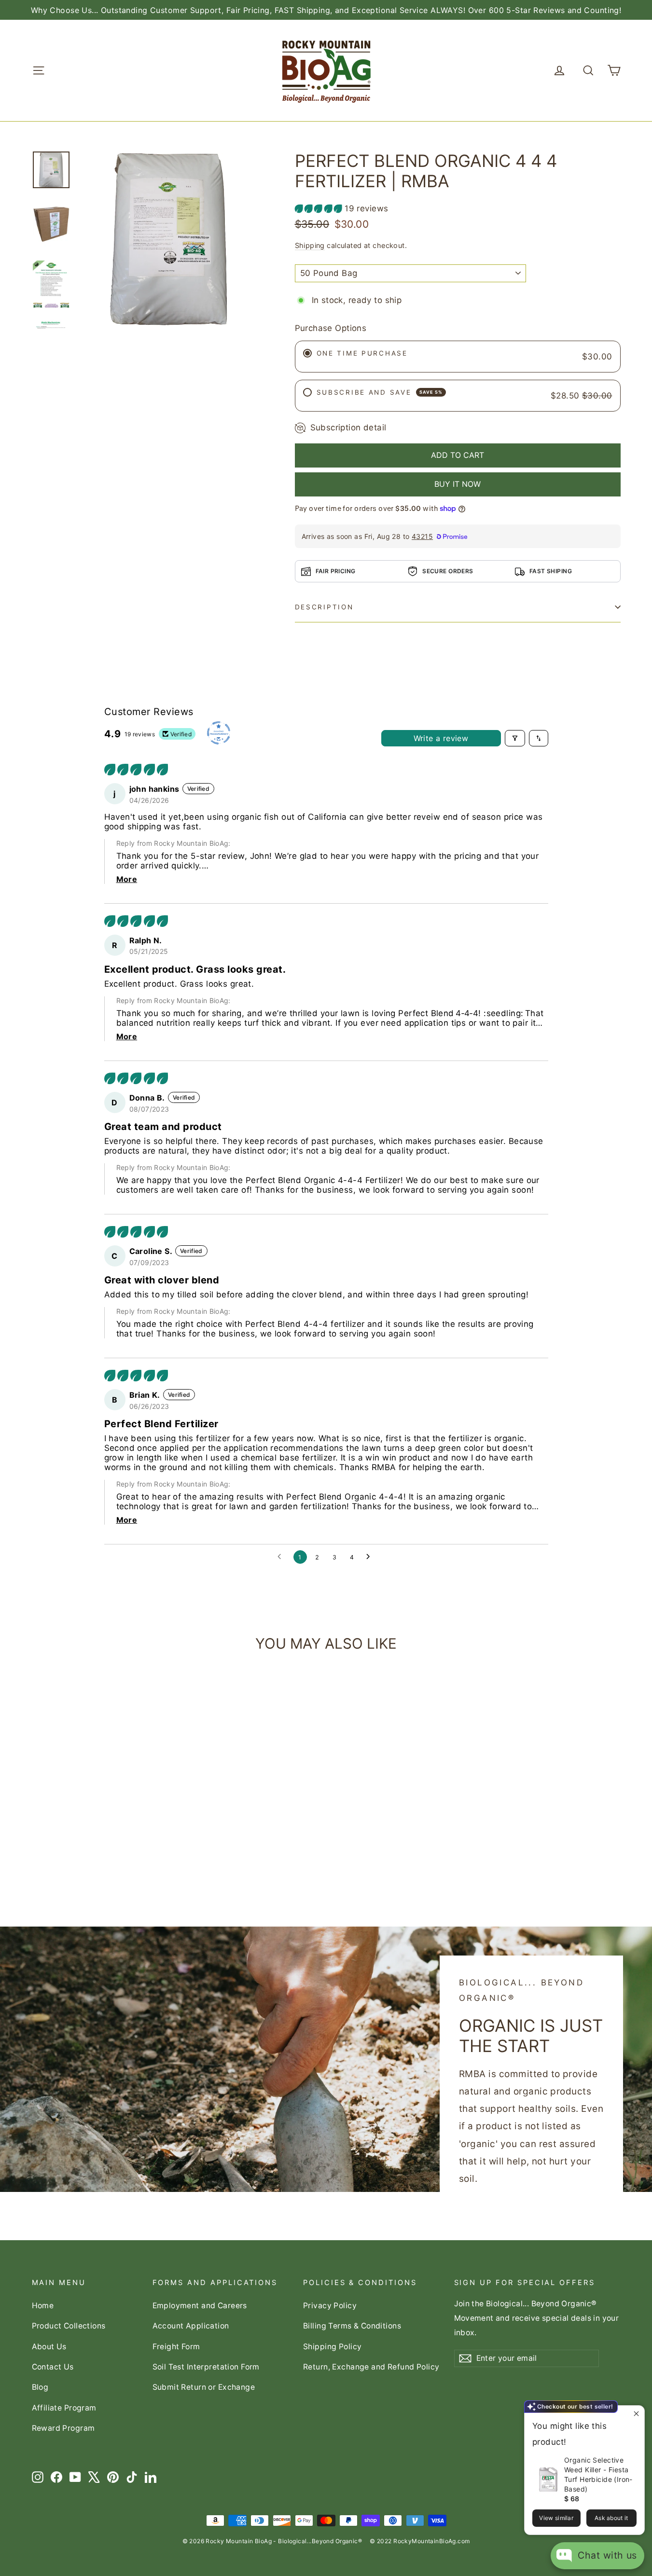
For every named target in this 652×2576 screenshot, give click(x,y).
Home (43, 2306)
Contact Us (53, 2367)
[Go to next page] (371, 1557)
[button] (320, 208)
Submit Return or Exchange (204, 2387)
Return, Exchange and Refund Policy (371, 2367)
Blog (40, 2387)
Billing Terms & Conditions (352, 2326)
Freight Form (176, 2347)
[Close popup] (636, 2414)
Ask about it (611, 2518)
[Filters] (515, 738)
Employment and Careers (200, 2306)
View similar (556, 2518)
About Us (49, 2347)
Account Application (191, 2326)
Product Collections (69, 2326)
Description (324, 607)
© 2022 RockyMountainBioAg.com (420, 2541)
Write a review (441, 738)
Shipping (310, 245)
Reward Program (63, 2428)
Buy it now (458, 484)
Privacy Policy (330, 2306)
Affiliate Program (64, 2408)
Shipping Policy (332, 2347)
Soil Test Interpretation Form (206, 2367)
